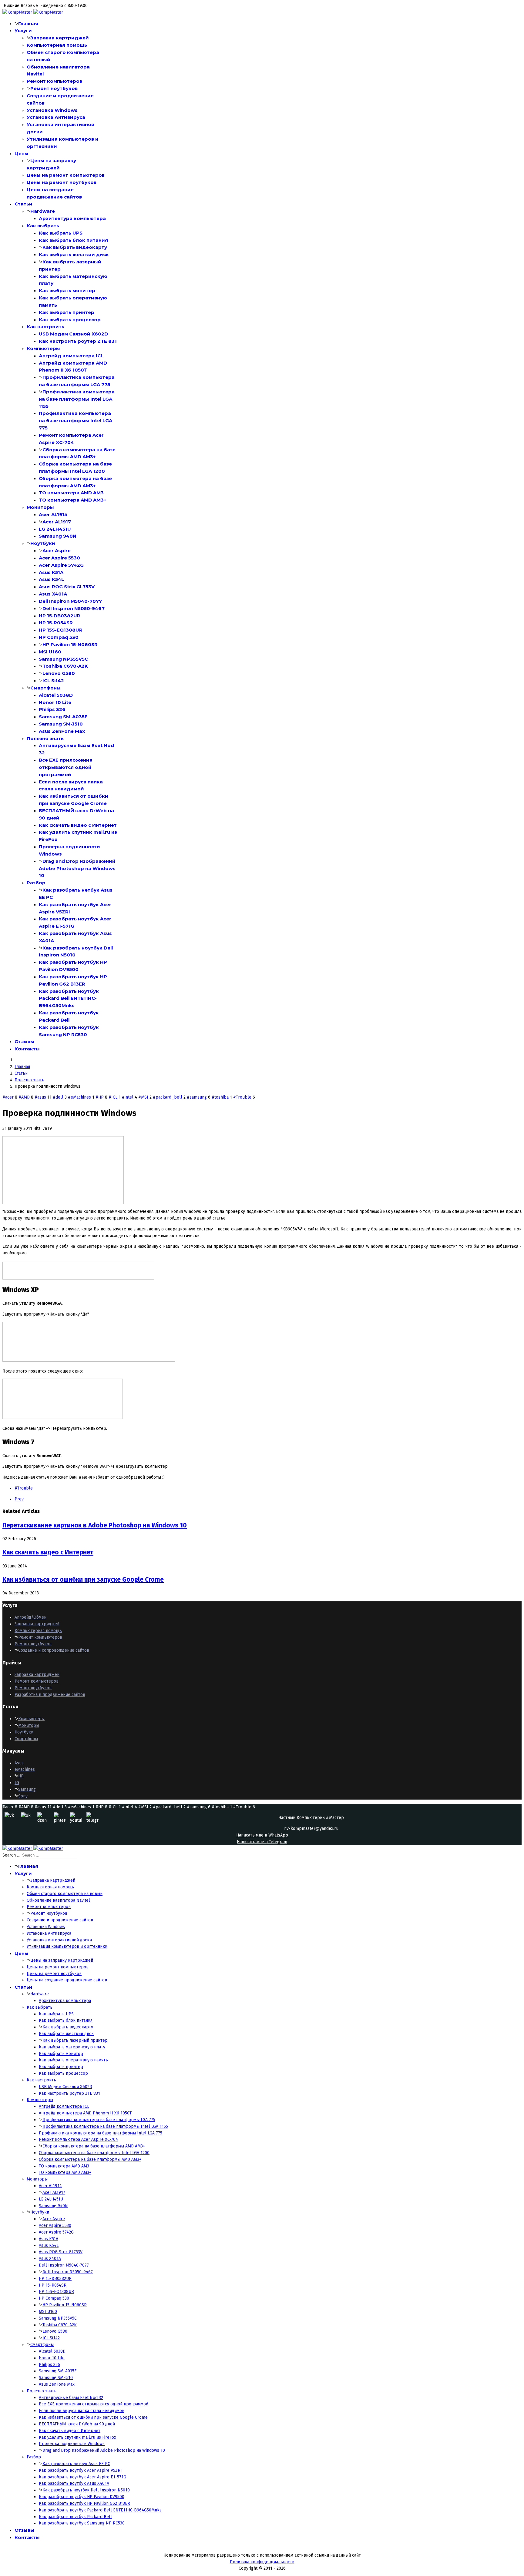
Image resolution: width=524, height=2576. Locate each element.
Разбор (36, 883)
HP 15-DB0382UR (60, 616)
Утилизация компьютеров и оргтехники (67, 1946)
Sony (23, 1796)
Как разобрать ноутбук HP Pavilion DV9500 (82, 2497)
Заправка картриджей (60, 38)
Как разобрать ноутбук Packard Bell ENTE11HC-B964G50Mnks (69, 998)
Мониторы (40, 507)
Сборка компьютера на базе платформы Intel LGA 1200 (94, 2153)
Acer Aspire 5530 (59, 558)
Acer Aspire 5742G (61, 565)
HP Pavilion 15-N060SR (70, 644)
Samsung (27, 1789)
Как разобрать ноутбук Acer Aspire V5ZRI (80, 2470)
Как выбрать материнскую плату (72, 2047)
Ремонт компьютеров (54, 81)
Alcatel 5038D (56, 695)
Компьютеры (43, 348)
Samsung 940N (58, 536)
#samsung (197, 1097)
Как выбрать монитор (67, 290)
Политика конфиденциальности (262, 2562)
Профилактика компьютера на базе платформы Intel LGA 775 (76, 420)
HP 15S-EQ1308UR (61, 630)
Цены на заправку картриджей (62, 1960)
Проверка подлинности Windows (72, 2444)
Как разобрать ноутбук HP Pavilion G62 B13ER (84, 2503)
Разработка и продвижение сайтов (50, 1695)
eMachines (25, 1769)
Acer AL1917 (57, 522)
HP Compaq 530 (59, 637)
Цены (22, 153)
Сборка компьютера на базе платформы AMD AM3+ (94, 2146)
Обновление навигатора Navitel (58, 1900)
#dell (58, 1097)
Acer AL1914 (53, 514)
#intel (128, 1097)
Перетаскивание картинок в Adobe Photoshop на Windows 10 (95, 1525)
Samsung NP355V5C (63, 659)
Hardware (43, 211)
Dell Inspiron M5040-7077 (70, 601)
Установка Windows (52, 110)
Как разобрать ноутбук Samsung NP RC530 (82, 2523)
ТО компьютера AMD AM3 (71, 493)
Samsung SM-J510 (61, 724)
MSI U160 (50, 652)
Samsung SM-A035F (63, 717)
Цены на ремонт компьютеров (66, 175)
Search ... (11, 1855)
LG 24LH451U (55, 529)
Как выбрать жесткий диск (74, 254)
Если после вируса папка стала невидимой (82, 2411)
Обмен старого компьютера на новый (65, 1894)
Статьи (24, 204)
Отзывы (24, 1041)
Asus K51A (51, 572)
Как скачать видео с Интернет (78, 825)
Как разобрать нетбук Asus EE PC (76, 2464)
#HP (100, 1097)
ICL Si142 (53, 681)
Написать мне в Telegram (262, 1842)
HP (21, 1776)
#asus (40, 1097)
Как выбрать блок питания (73, 240)
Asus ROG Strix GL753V (67, 587)
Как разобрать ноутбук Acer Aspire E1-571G (82, 2477)
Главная (28, 23)
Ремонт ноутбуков (54, 88)
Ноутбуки (43, 543)
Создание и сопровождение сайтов (54, 1650)
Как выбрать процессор (70, 320)
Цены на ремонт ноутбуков (62, 182)
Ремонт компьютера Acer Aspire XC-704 (78, 2139)
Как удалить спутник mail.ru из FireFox (77, 2437)
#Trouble (242, 1097)
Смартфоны (45, 688)
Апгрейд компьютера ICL (71, 356)
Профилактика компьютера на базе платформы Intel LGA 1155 (77, 399)
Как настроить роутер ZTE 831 (78, 341)
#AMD (24, 1097)
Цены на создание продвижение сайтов (67, 1980)
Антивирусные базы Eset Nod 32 (71, 2398)
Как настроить (45, 327)
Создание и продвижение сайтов (60, 1920)
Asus (19, 1763)
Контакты (27, 1049)
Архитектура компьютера (72, 218)
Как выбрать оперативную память (73, 2060)
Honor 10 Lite (55, 702)
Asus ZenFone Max (62, 731)
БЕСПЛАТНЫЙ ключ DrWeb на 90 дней (77, 2424)
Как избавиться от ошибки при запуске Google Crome (83, 1580)
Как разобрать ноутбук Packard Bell (75, 2517)
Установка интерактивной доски (59, 1940)
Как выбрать (43, 226)
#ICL (113, 1097)
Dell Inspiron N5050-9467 (74, 608)
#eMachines (79, 1097)
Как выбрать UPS (61, 233)
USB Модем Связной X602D (73, 334)
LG (17, 1783)
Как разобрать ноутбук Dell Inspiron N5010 (86, 2490)
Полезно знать (45, 738)
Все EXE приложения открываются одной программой (66, 767)
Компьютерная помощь (57, 45)
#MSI (143, 1097)
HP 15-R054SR (56, 623)
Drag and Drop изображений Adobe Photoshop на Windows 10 (77, 868)
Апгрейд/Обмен (30, 1617)
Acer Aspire (57, 551)
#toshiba (220, 1097)
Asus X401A (53, 594)
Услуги (23, 30)
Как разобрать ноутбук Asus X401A (74, 2483)
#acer (8, 1097)
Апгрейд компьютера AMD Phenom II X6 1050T (85, 2113)
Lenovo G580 (59, 673)
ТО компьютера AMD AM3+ (72, 500)
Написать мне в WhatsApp (262, 1835)
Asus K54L (51, 579)
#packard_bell (168, 1097)
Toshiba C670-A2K (65, 666)
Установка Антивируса (56, 117)
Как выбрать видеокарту (75, 247)
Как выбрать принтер (67, 312)
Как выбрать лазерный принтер (75, 2040)
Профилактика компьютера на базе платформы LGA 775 (99, 2120)
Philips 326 (52, 709)
